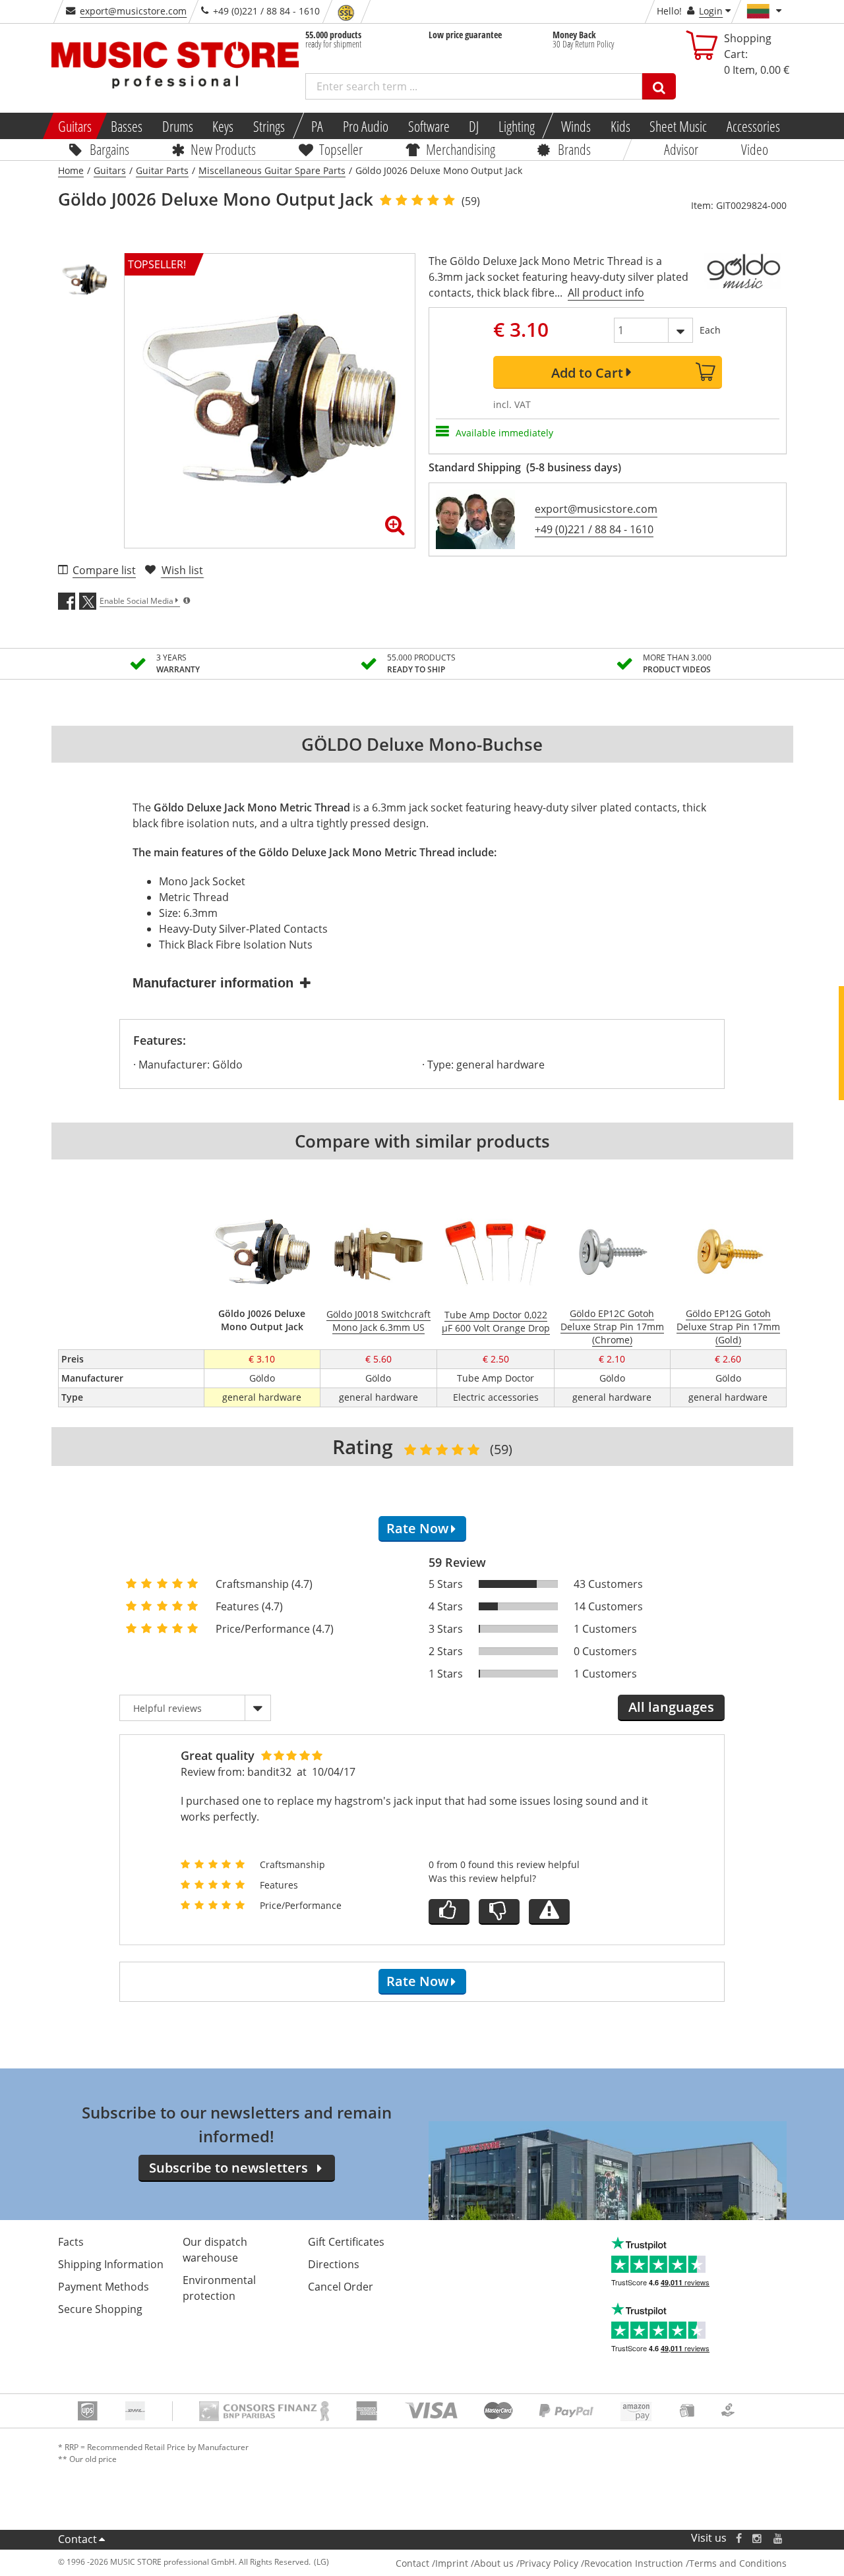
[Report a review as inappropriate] (549, 1912)
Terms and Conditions (738, 2563)
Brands (574, 149)
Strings (269, 126)
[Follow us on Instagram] (758, 2538)
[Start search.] (659, 86)
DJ (474, 126)
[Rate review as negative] (499, 1912)
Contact (77, 2539)
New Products (223, 149)
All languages (671, 1707)
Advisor (681, 149)
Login (711, 11)
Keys (223, 126)
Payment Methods (104, 2287)
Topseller (341, 149)
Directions (334, 2264)
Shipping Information (111, 2264)
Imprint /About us (474, 2563)
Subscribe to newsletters (228, 2168)
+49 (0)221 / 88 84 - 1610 (594, 529)
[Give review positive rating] (449, 1912)
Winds (576, 126)
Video (755, 149)
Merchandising (461, 149)
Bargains (109, 149)
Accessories (753, 126)
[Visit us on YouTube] (779, 2538)
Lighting (517, 126)
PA (317, 126)
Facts (71, 2242)
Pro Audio (366, 126)
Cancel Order (341, 2287)
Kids (620, 126)
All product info (606, 293)
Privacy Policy (549, 2563)
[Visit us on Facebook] (738, 2538)
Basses (127, 126)
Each (710, 330)
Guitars (74, 126)
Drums (178, 126)
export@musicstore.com (133, 11)
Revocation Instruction (634, 2563)
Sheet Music (678, 126)
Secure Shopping (100, 2309)
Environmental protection (219, 2288)
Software (428, 126)
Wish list (182, 570)
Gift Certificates (346, 2242)
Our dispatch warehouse (215, 2250)
